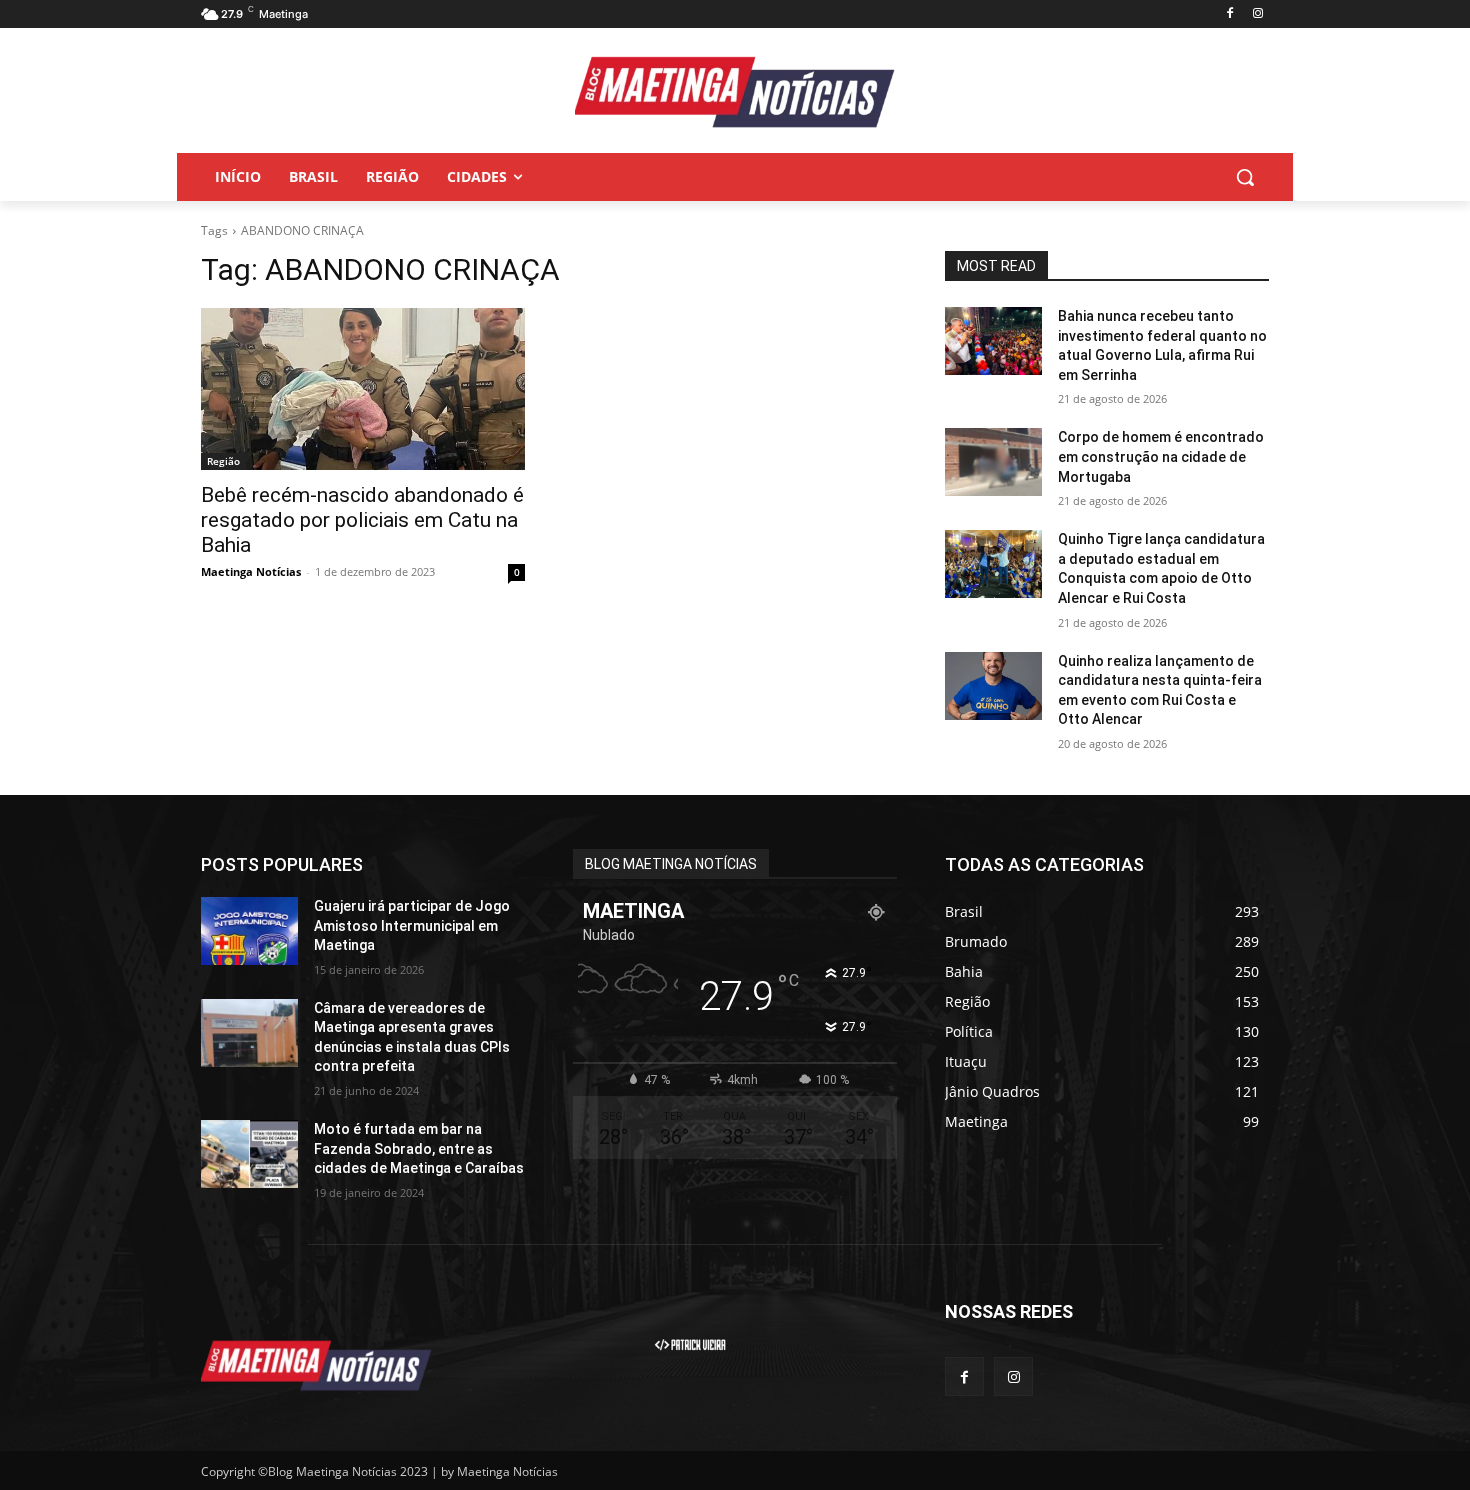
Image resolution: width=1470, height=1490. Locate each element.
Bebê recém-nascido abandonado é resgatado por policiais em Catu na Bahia (362, 520)
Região (223, 461)
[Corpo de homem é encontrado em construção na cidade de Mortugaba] (993, 462)
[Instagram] (1257, 14)
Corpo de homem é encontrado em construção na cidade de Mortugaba (1161, 456)
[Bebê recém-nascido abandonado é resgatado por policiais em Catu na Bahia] (363, 389)
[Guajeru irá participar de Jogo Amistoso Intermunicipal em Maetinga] (249, 931)
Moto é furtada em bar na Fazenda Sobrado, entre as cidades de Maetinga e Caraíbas (419, 1148)
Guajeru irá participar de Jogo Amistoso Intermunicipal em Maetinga (412, 925)
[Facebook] (1229, 14)
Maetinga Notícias (251, 571)
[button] (1245, 177)
